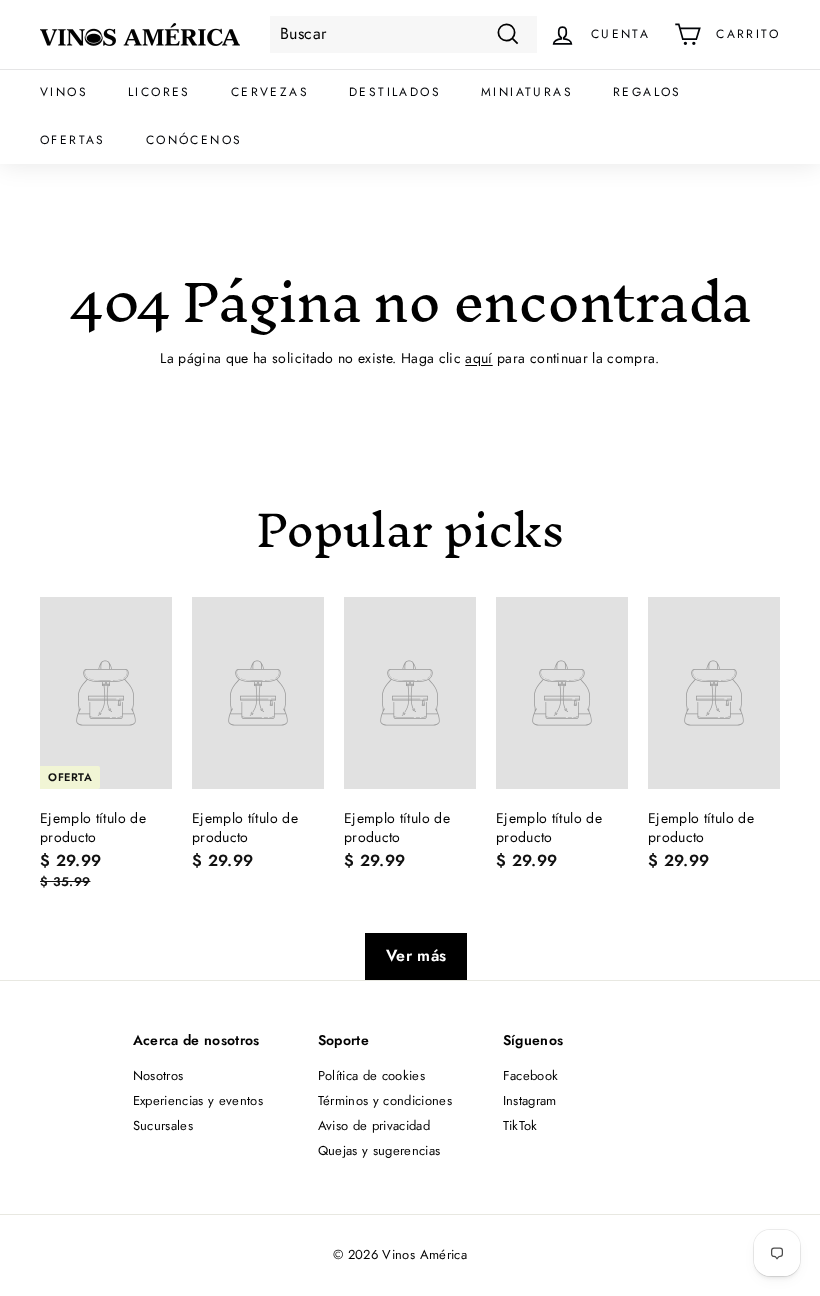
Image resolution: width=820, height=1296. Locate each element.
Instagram (530, 1100)
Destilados (395, 92)
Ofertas (73, 140)
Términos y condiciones (385, 1100)
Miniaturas (527, 92)
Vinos (64, 92)
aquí (478, 358)
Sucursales (163, 1125)
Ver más (416, 955)
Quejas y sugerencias (379, 1150)
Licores (159, 92)
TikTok (520, 1125)
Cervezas (270, 92)
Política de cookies (372, 1075)
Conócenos (194, 140)
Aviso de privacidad (374, 1125)
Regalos (647, 92)
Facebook (531, 1075)
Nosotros (158, 1075)
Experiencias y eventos (198, 1100)
